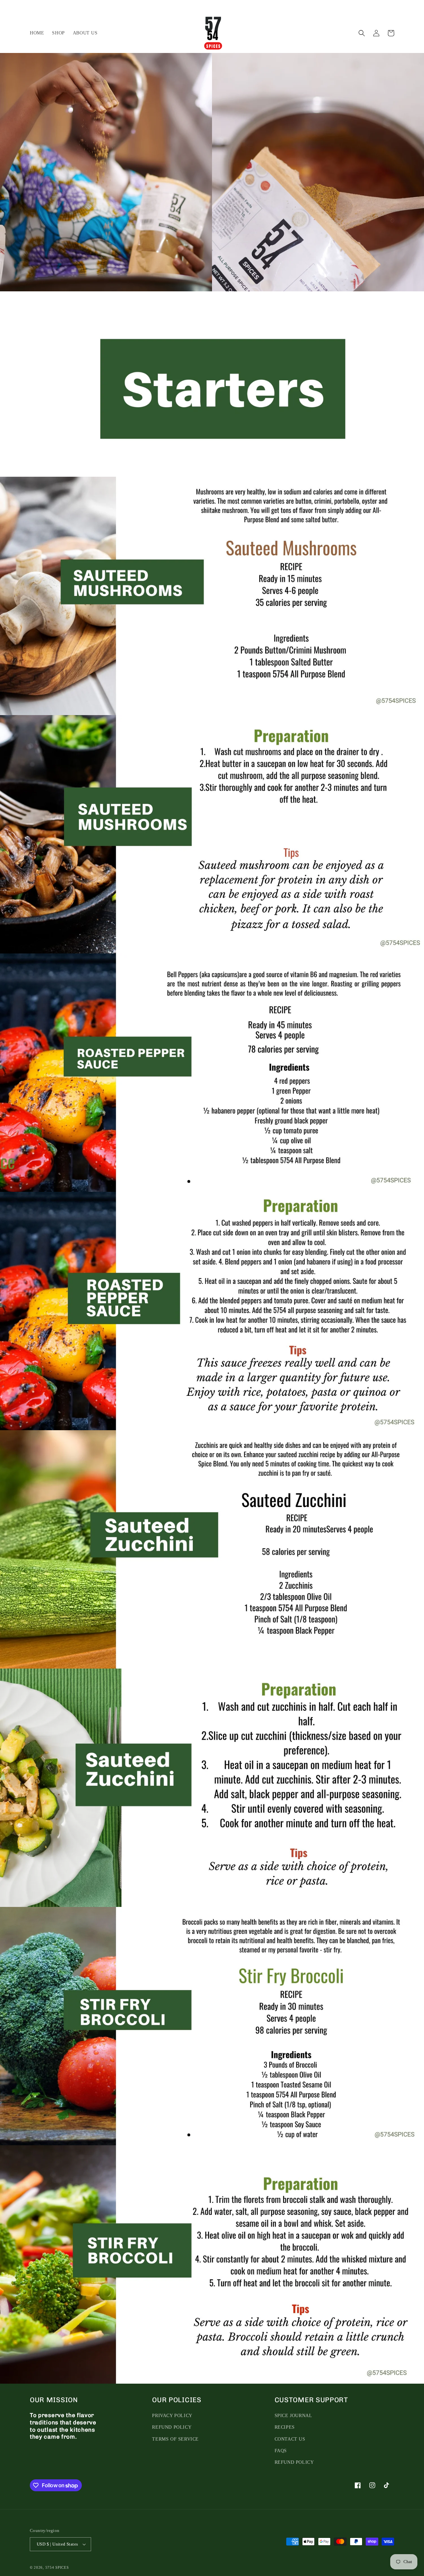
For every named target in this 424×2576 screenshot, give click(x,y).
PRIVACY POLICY (172, 2416)
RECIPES (285, 2427)
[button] (362, 33)
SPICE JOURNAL (293, 2416)
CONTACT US (290, 2439)
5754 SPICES (57, 2567)
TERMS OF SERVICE (175, 2439)
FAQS (281, 2451)
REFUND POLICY (172, 2427)
